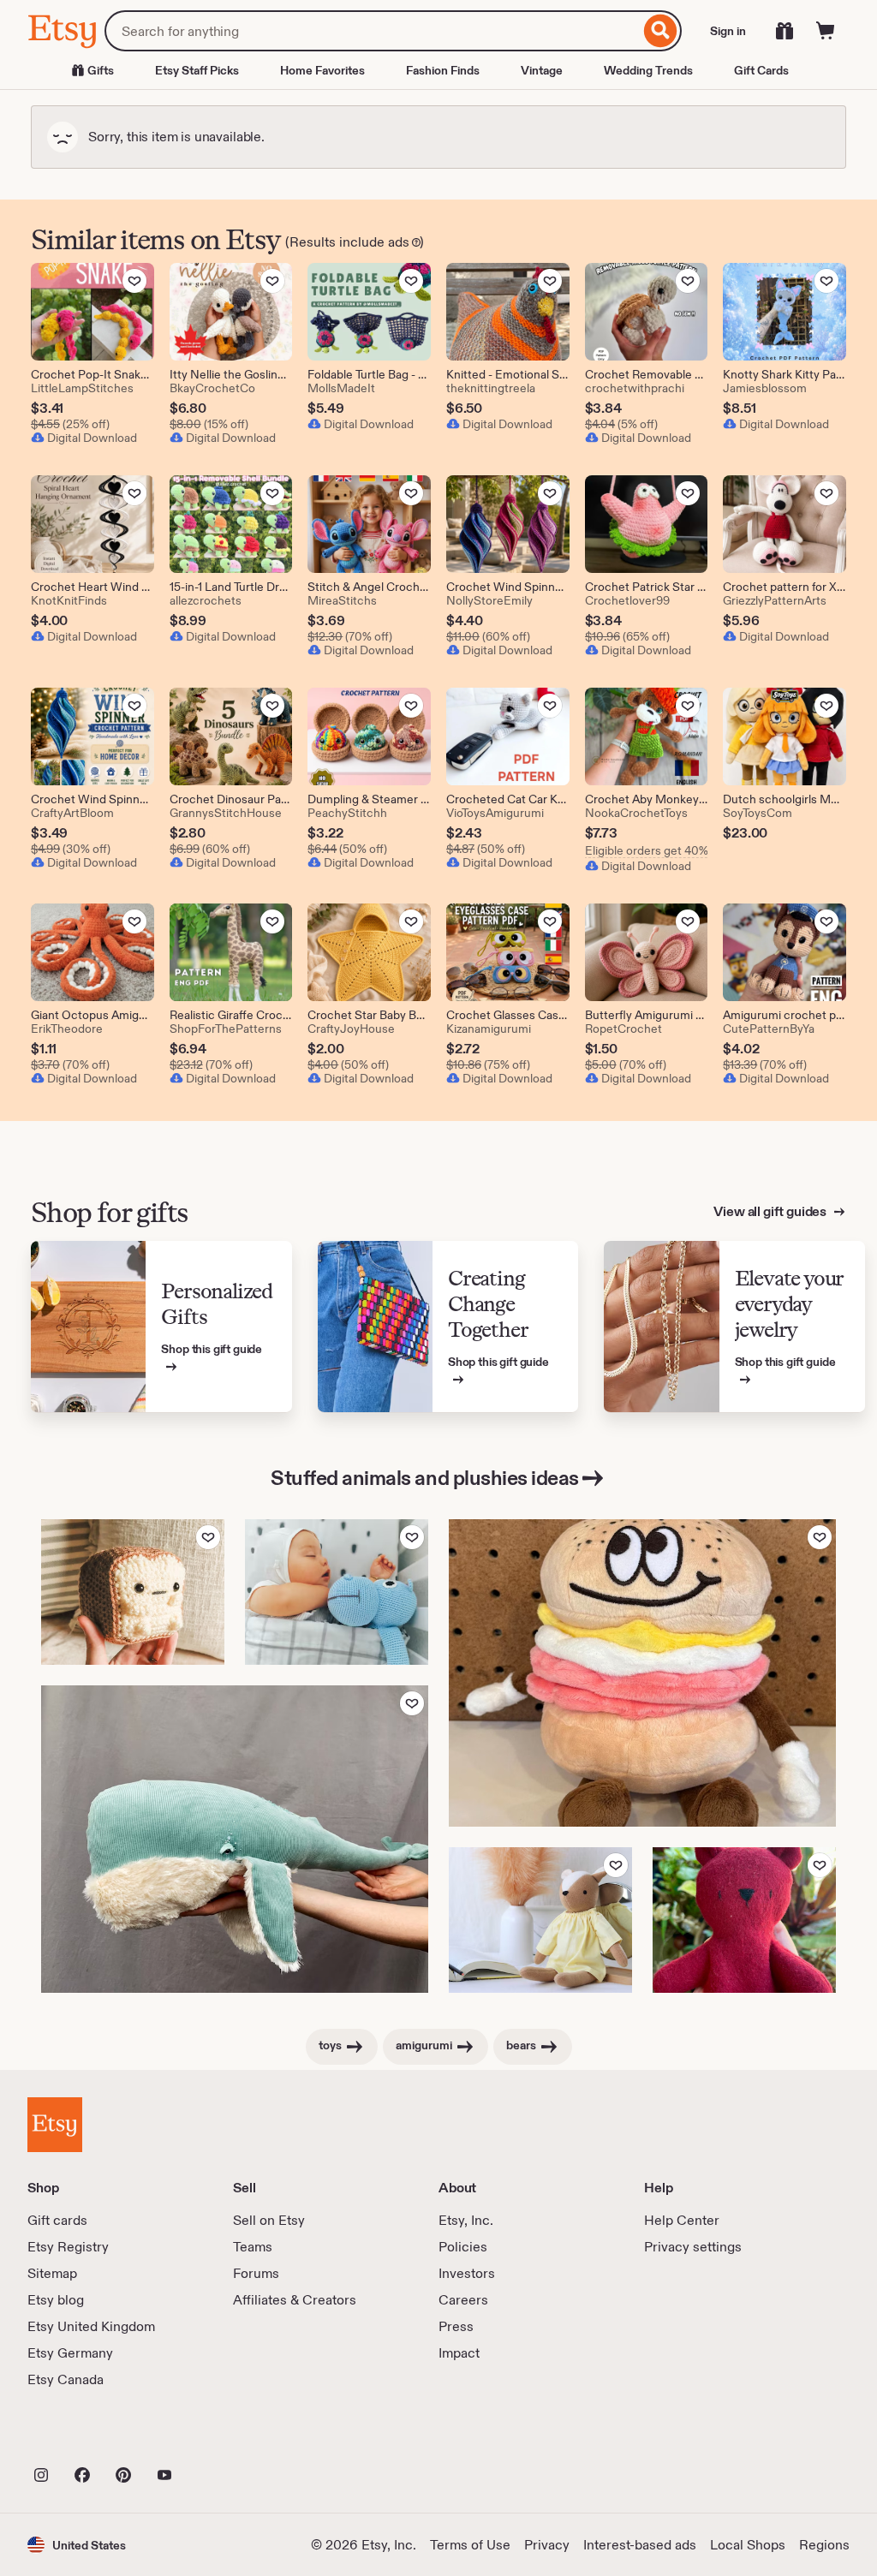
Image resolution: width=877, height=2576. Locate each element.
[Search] (661, 31)
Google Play (215, 2437)
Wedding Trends (648, 70)
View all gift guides (771, 1211)
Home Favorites (322, 70)
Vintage (542, 70)
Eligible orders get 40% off (647, 850)
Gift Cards (761, 70)
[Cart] (826, 31)
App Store (85, 2437)
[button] (77, 2545)
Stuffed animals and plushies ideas (425, 1478)
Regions (824, 2545)
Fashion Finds (443, 70)
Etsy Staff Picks (197, 70)
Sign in (728, 31)
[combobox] (372, 31)
